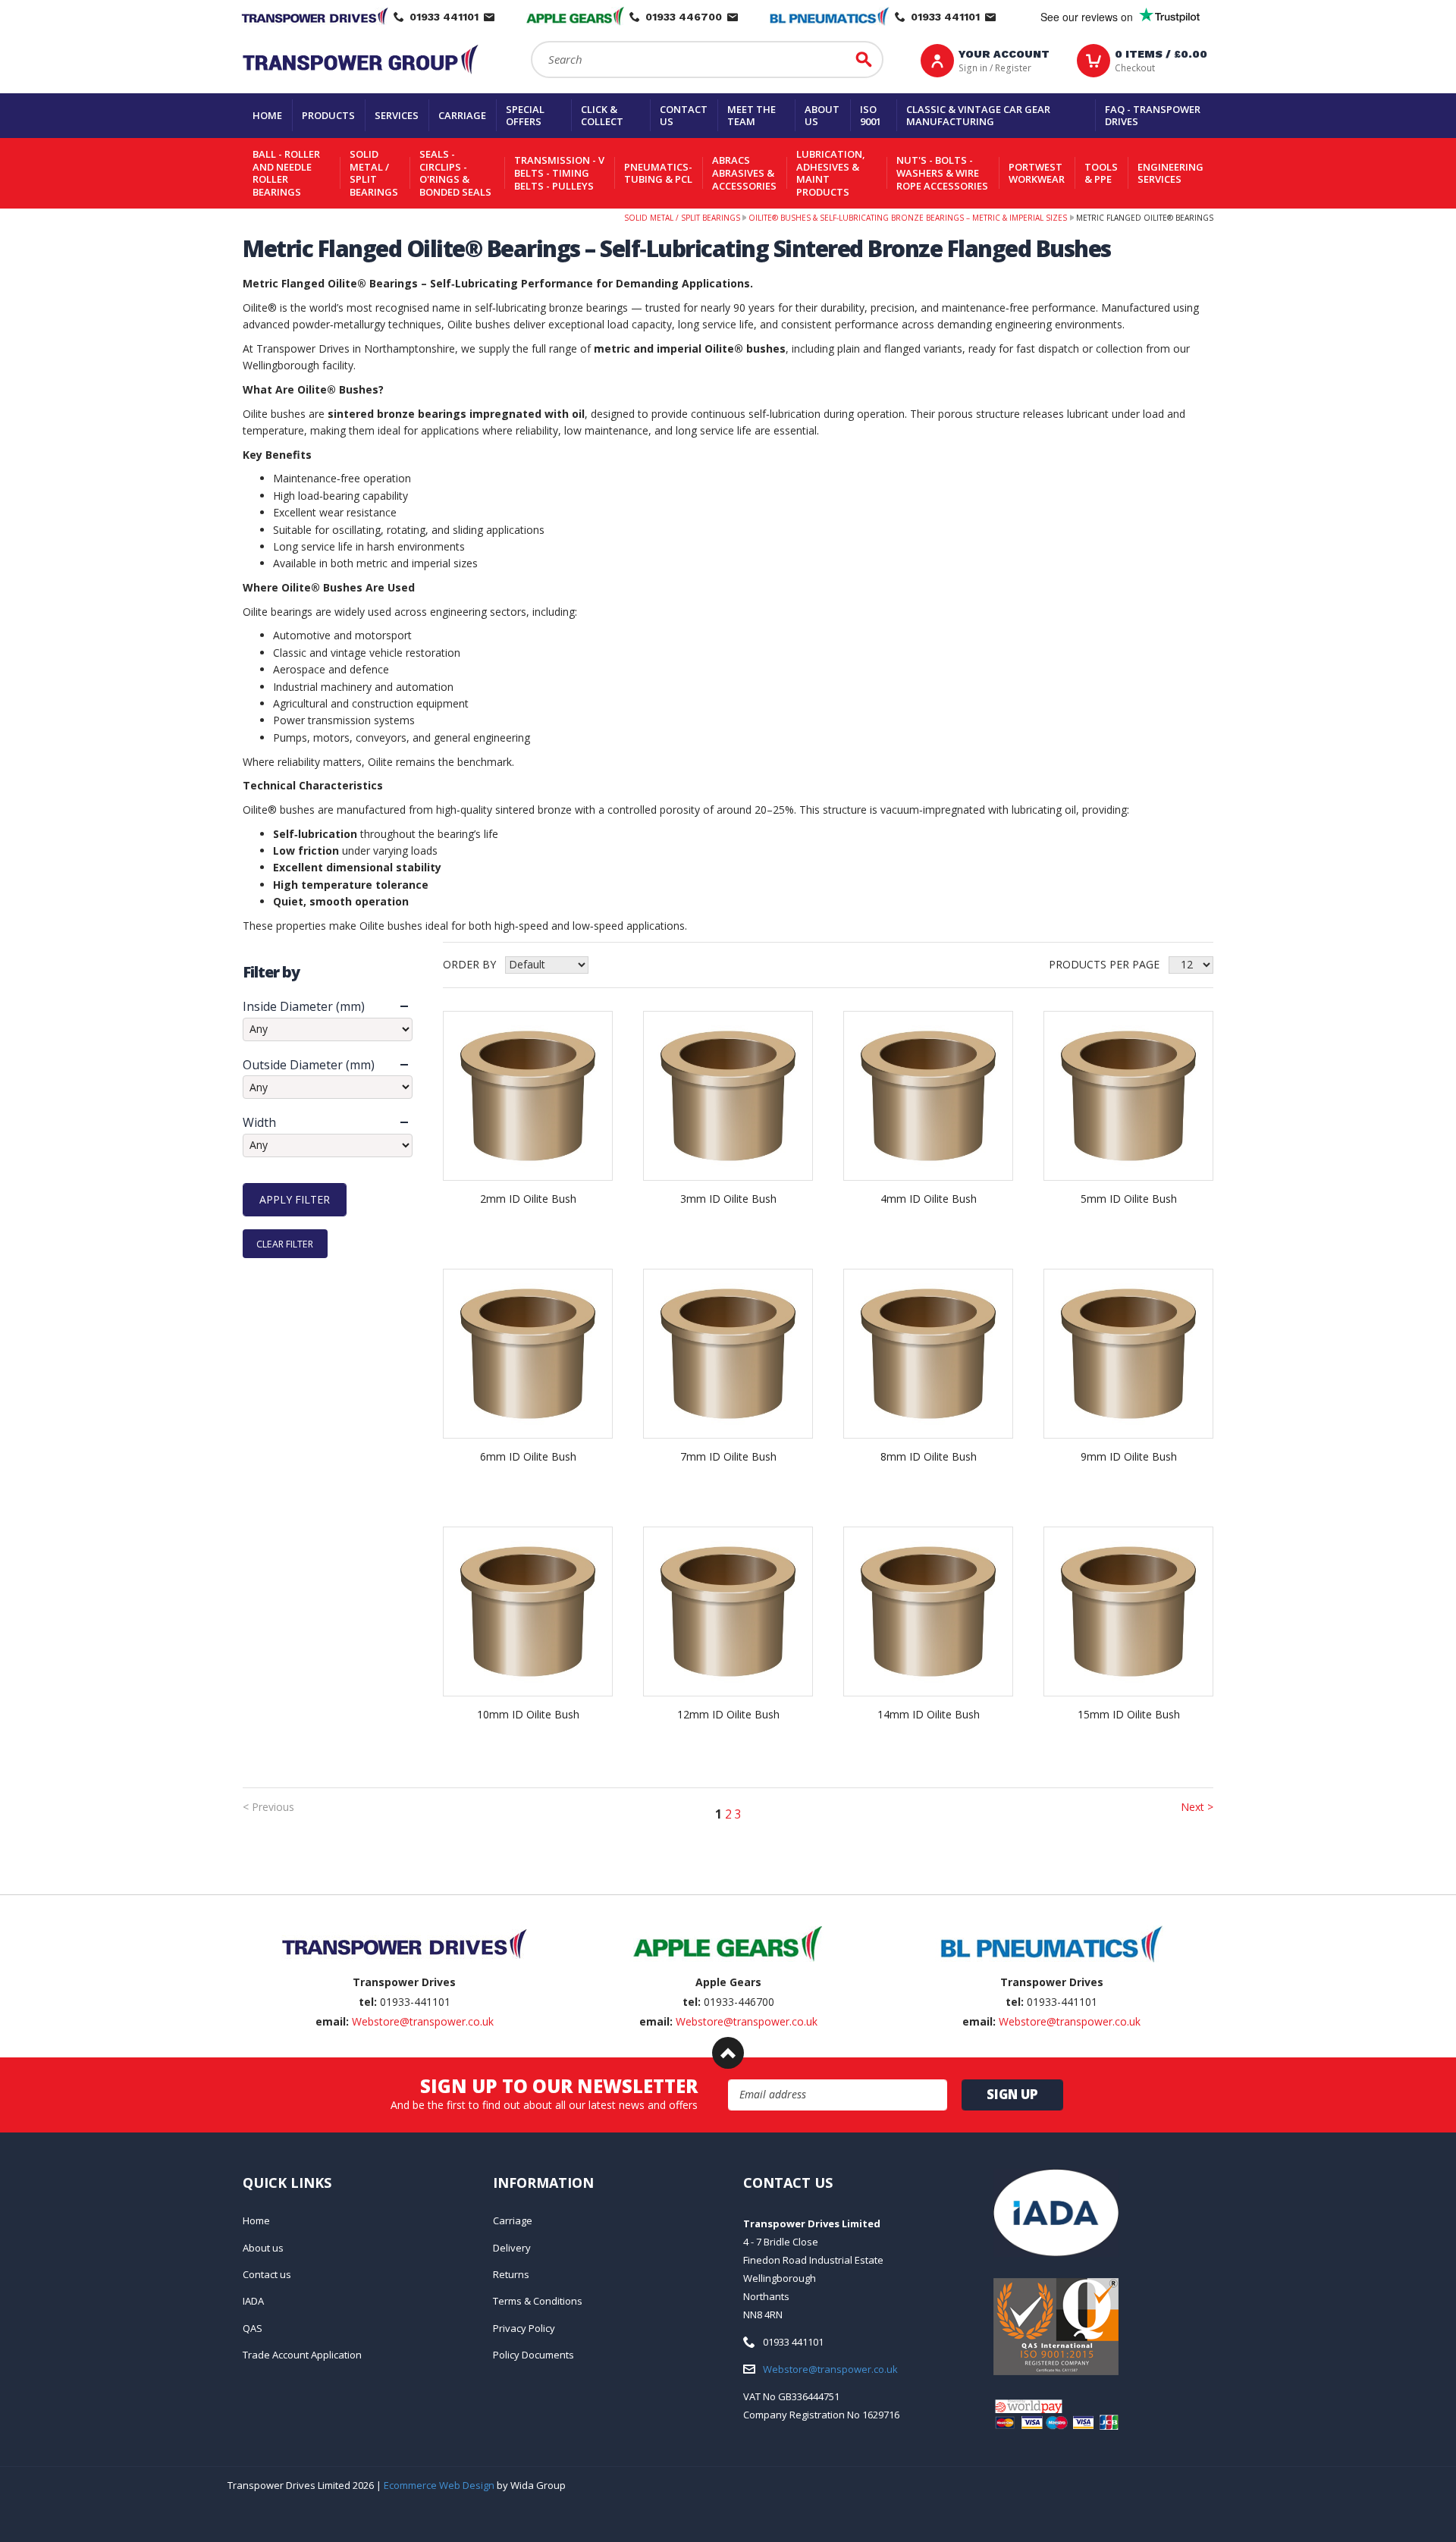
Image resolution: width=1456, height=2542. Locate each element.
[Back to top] (728, 2053)
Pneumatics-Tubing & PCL (658, 173)
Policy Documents (533, 2355)
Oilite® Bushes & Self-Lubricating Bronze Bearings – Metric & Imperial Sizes (908, 218)
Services (397, 115)
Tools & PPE (1101, 173)
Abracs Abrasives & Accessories (744, 173)
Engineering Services (1170, 173)
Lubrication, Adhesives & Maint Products (831, 173)
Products (328, 115)
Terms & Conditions (538, 2301)
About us (822, 116)
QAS (253, 2328)
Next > (1197, 1807)
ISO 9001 (871, 116)
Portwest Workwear (1037, 173)
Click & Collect (602, 116)
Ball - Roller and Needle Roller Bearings (286, 173)
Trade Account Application (302, 2355)
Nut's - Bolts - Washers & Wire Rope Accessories (942, 173)
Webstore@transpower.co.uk (423, 2021)
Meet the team (752, 116)
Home (267, 115)
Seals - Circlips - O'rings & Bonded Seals (455, 173)
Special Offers (525, 116)
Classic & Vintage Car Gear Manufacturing (978, 116)
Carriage (462, 115)
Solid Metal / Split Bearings (374, 173)
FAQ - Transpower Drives (1153, 116)
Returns (511, 2274)
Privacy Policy (524, 2328)
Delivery (512, 2248)
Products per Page (1104, 964)
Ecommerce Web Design (439, 2485)
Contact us (684, 116)
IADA (253, 2301)
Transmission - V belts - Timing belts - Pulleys (559, 173)
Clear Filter (285, 1243)
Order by (469, 964)
